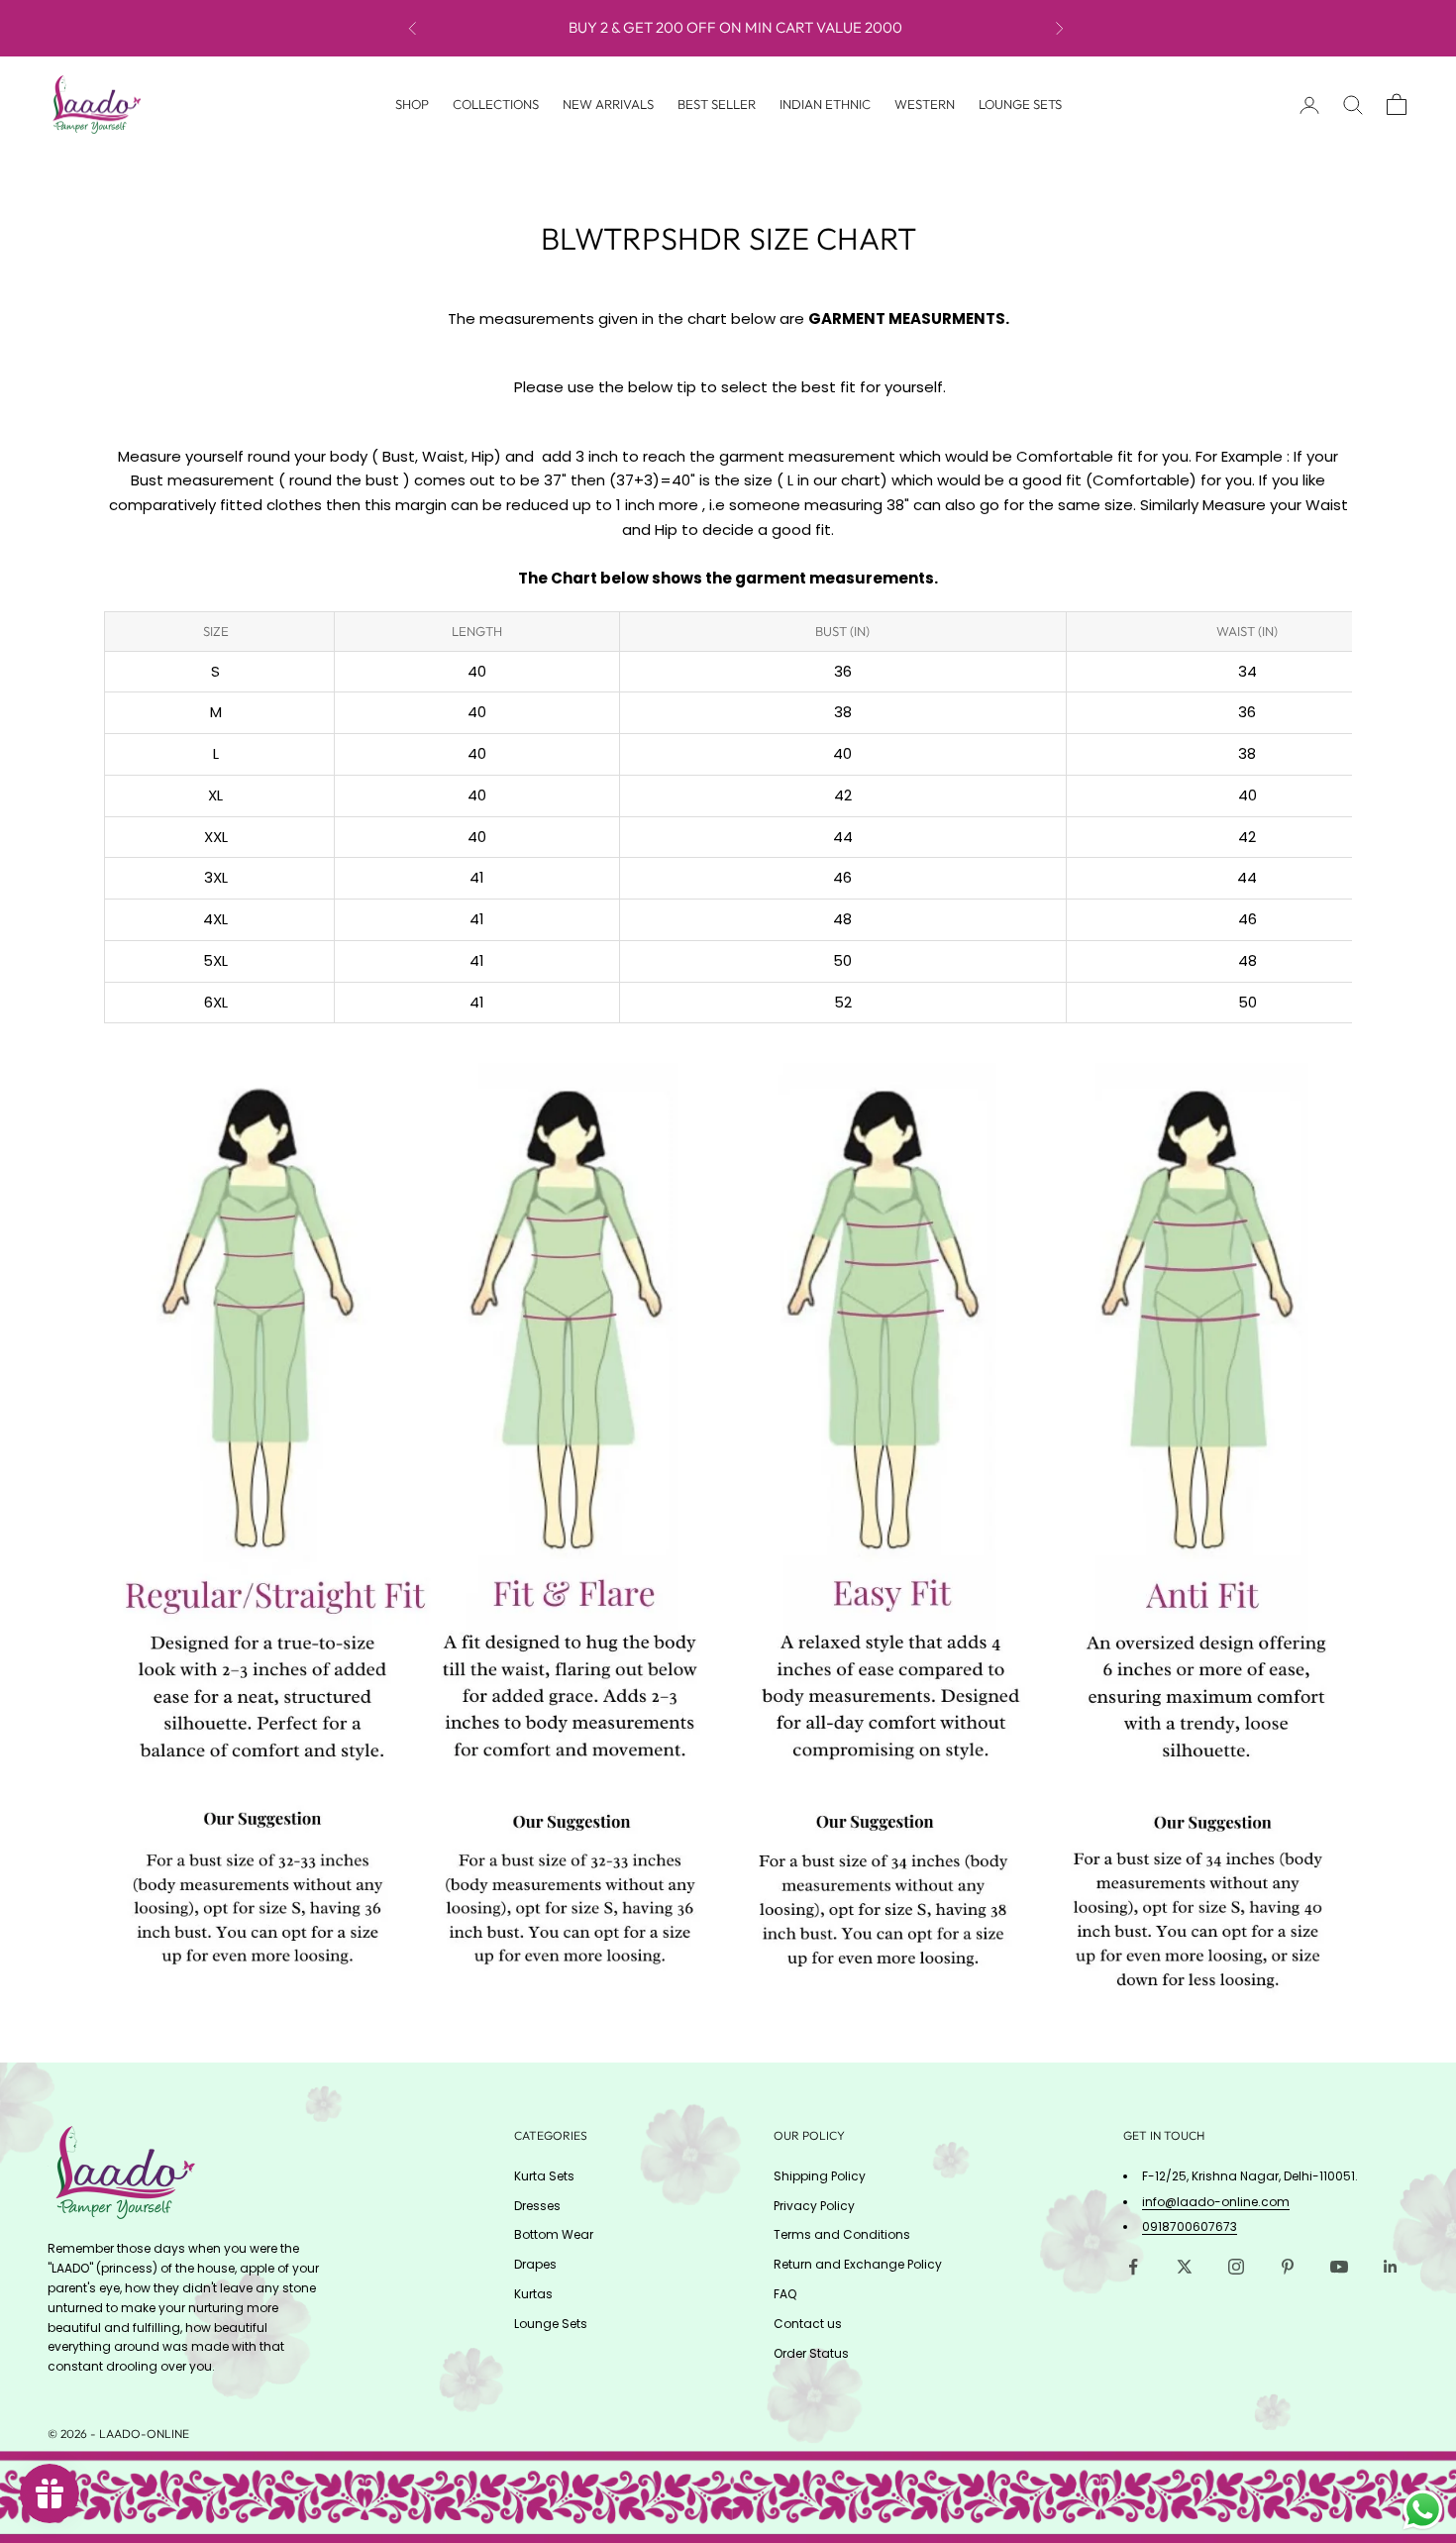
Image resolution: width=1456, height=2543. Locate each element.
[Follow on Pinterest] (1288, 2267)
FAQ (785, 2294)
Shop (412, 104)
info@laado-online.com (1216, 2202)
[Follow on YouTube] (1339, 2267)
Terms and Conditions (842, 2234)
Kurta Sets (544, 2176)
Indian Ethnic (825, 104)
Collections (496, 104)
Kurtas (533, 2294)
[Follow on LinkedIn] (1391, 2267)
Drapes (535, 2264)
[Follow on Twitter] (1185, 2267)
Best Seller (717, 104)
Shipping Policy (820, 2176)
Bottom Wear (554, 2234)
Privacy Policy (814, 2206)
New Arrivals (608, 104)
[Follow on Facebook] (1133, 2267)
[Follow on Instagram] (1236, 2267)
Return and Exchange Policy (858, 2264)
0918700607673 (1190, 2226)
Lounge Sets (1020, 104)
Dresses (537, 2206)
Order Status (811, 2353)
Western (925, 104)
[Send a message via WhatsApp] (1423, 2510)
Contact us (808, 2324)
